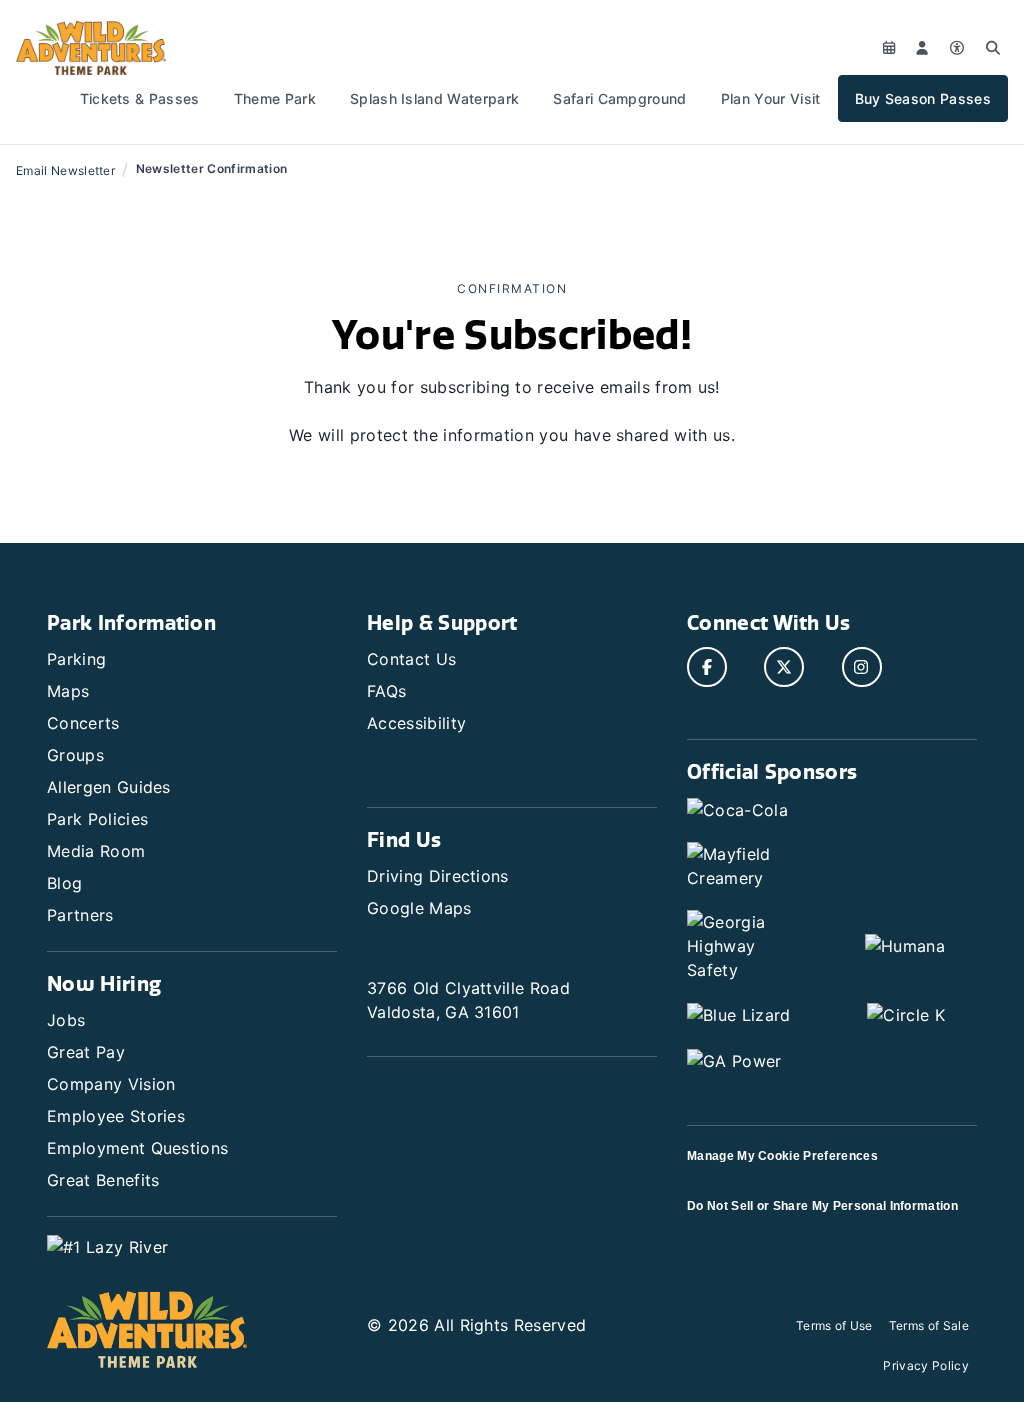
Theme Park (275, 98)
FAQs (386, 691)
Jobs (66, 1020)
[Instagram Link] (862, 667)
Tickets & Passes (140, 98)
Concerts (83, 723)
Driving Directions (438, 876)
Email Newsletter (65, 170)
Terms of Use (834, 1325)
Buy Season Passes (923, 98)
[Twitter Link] (784, 667)
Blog (64, 883)
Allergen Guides (109, 787)
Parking (76, 659)
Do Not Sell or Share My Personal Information (822, 1206)
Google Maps (419, 908)
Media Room (96, 851)
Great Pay (86, 1052)
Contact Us (411, 659)
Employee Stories (116, 1116)
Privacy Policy (925, 1365)
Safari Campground (619, 98)
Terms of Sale (929, 1325)
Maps (68, 691)
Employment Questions (137, 1148)
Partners (80, 915)
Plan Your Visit (771, 98)
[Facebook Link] (707, 667)
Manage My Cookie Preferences (782, 1156)
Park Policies (97, 819)
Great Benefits (103, 1180)
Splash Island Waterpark (434, 98)
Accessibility (416, 723)
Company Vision (111, 1084)
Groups (75, 755)
